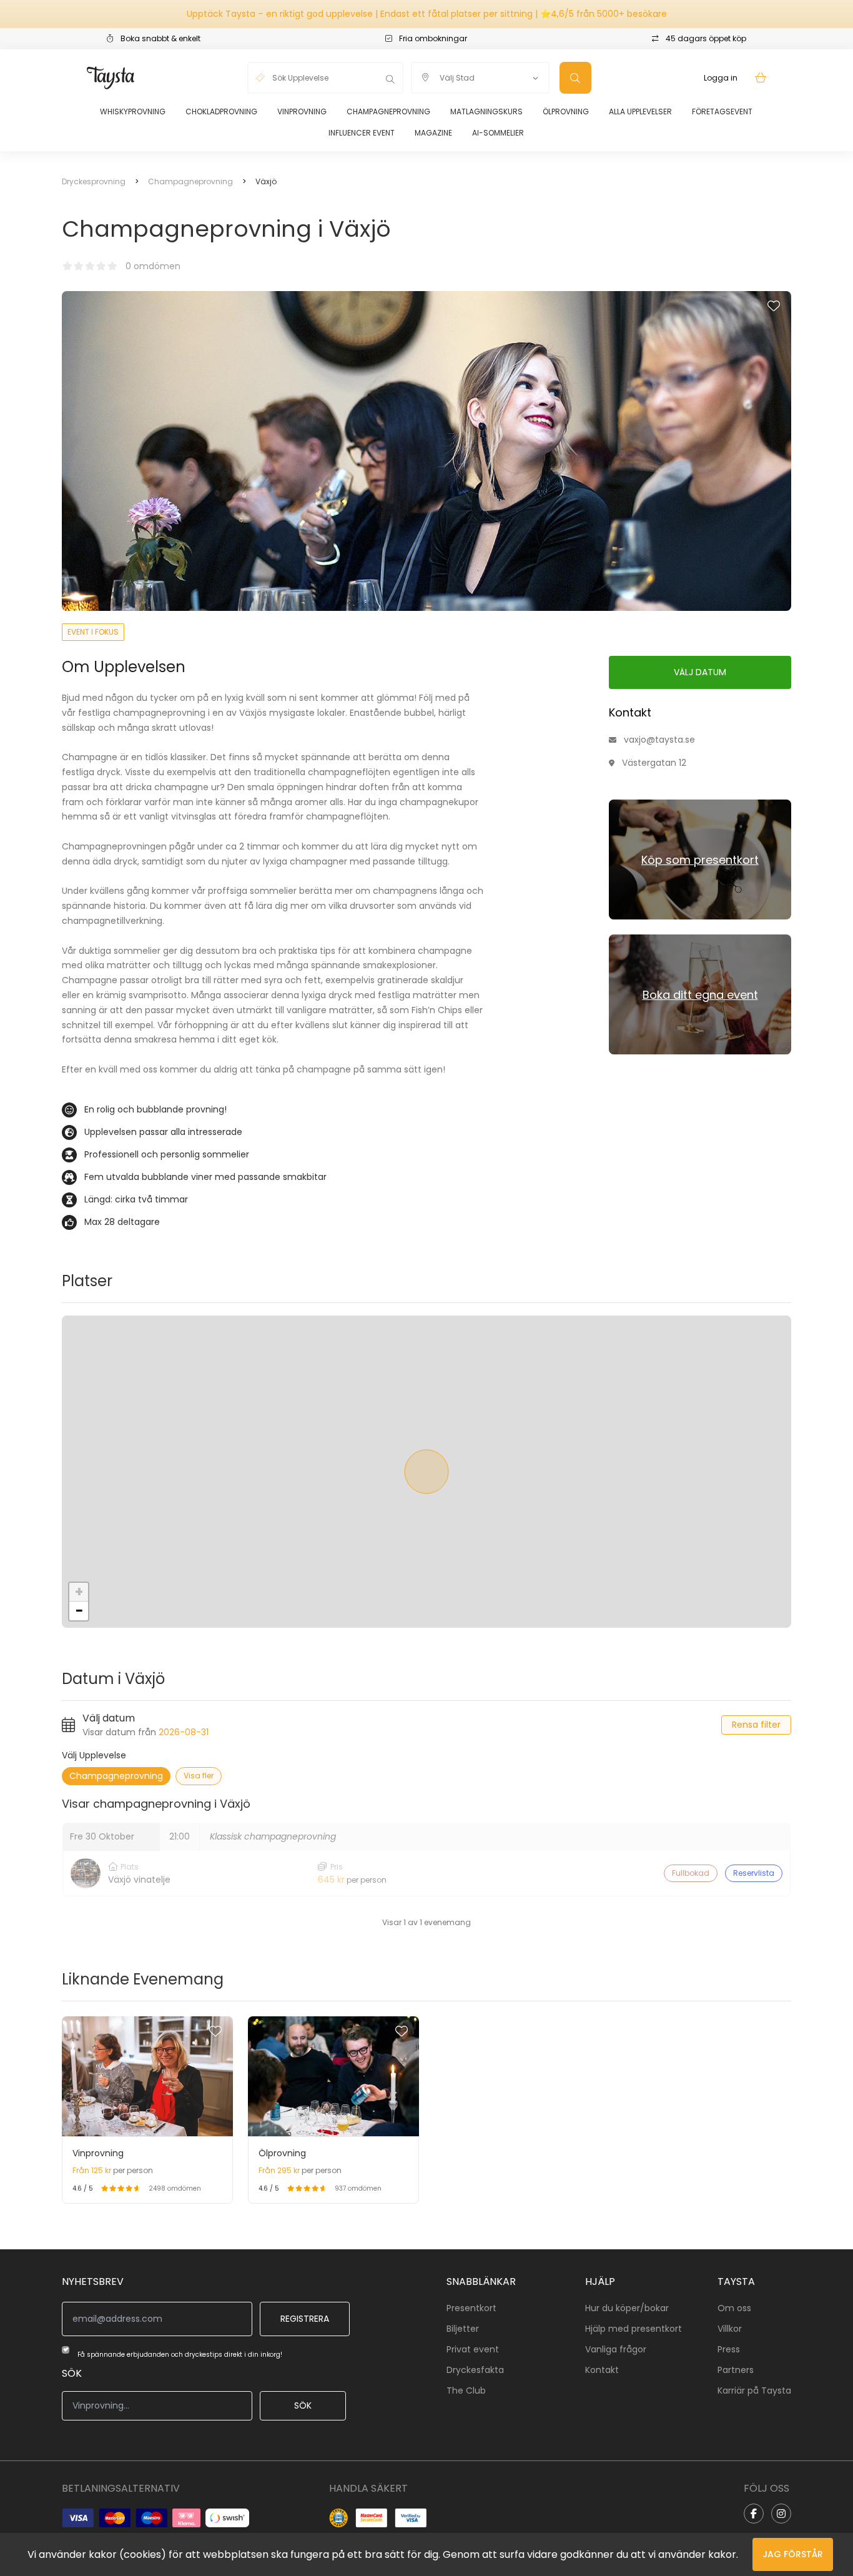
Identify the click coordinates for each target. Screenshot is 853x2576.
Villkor (730, 2329)
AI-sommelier (498, 133)
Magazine (433, 133)
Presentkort (471, 2308)
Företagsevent (722, 111)
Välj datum (700, 672)
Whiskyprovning (133, 111)
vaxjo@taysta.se (659, 740)
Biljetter (463, 2329)
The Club (466, 2390)
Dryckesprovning (94, 181)
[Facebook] (754, 2514)
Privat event (473, 2349)
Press (729, 2349)
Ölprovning (566, 111)
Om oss (734, 2308)
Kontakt (602, 2370)
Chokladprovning (221, 111)
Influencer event (362, 133)
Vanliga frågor (616, 2349)
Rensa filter (756, 1725)
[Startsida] (111, 78)
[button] (79, 1592)
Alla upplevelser (640, 111)
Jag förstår (793, 2554)
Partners (736, 2370)
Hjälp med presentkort (634, 2329)
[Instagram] (781, 2514)
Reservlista (754, 1873)
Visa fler (199, 1776)
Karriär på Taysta (754, 2390)
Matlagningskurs (486, 111)
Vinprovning (302, 111)
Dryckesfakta (475, 2370)
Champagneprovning (388, 111)
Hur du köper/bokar (627, 2308)
